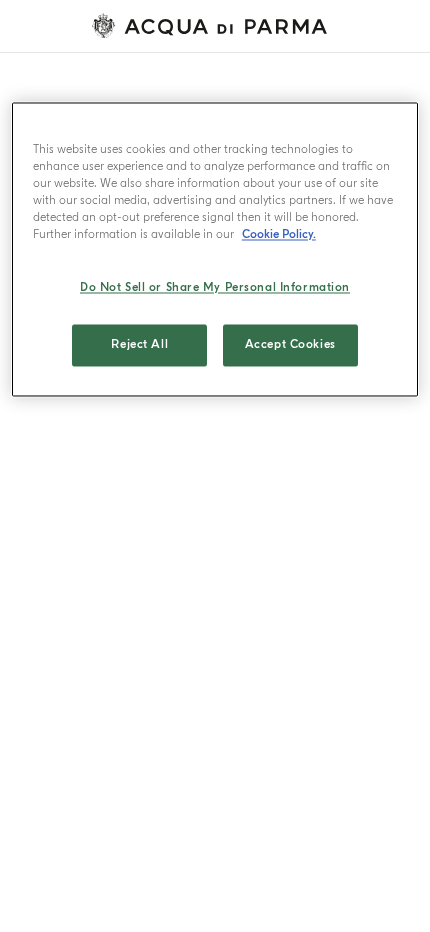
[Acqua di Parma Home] (215, 25)
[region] (215, 249)
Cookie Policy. (279, 235)
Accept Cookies (290, 345)
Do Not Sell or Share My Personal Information (215, 288)
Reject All (139, 345)
